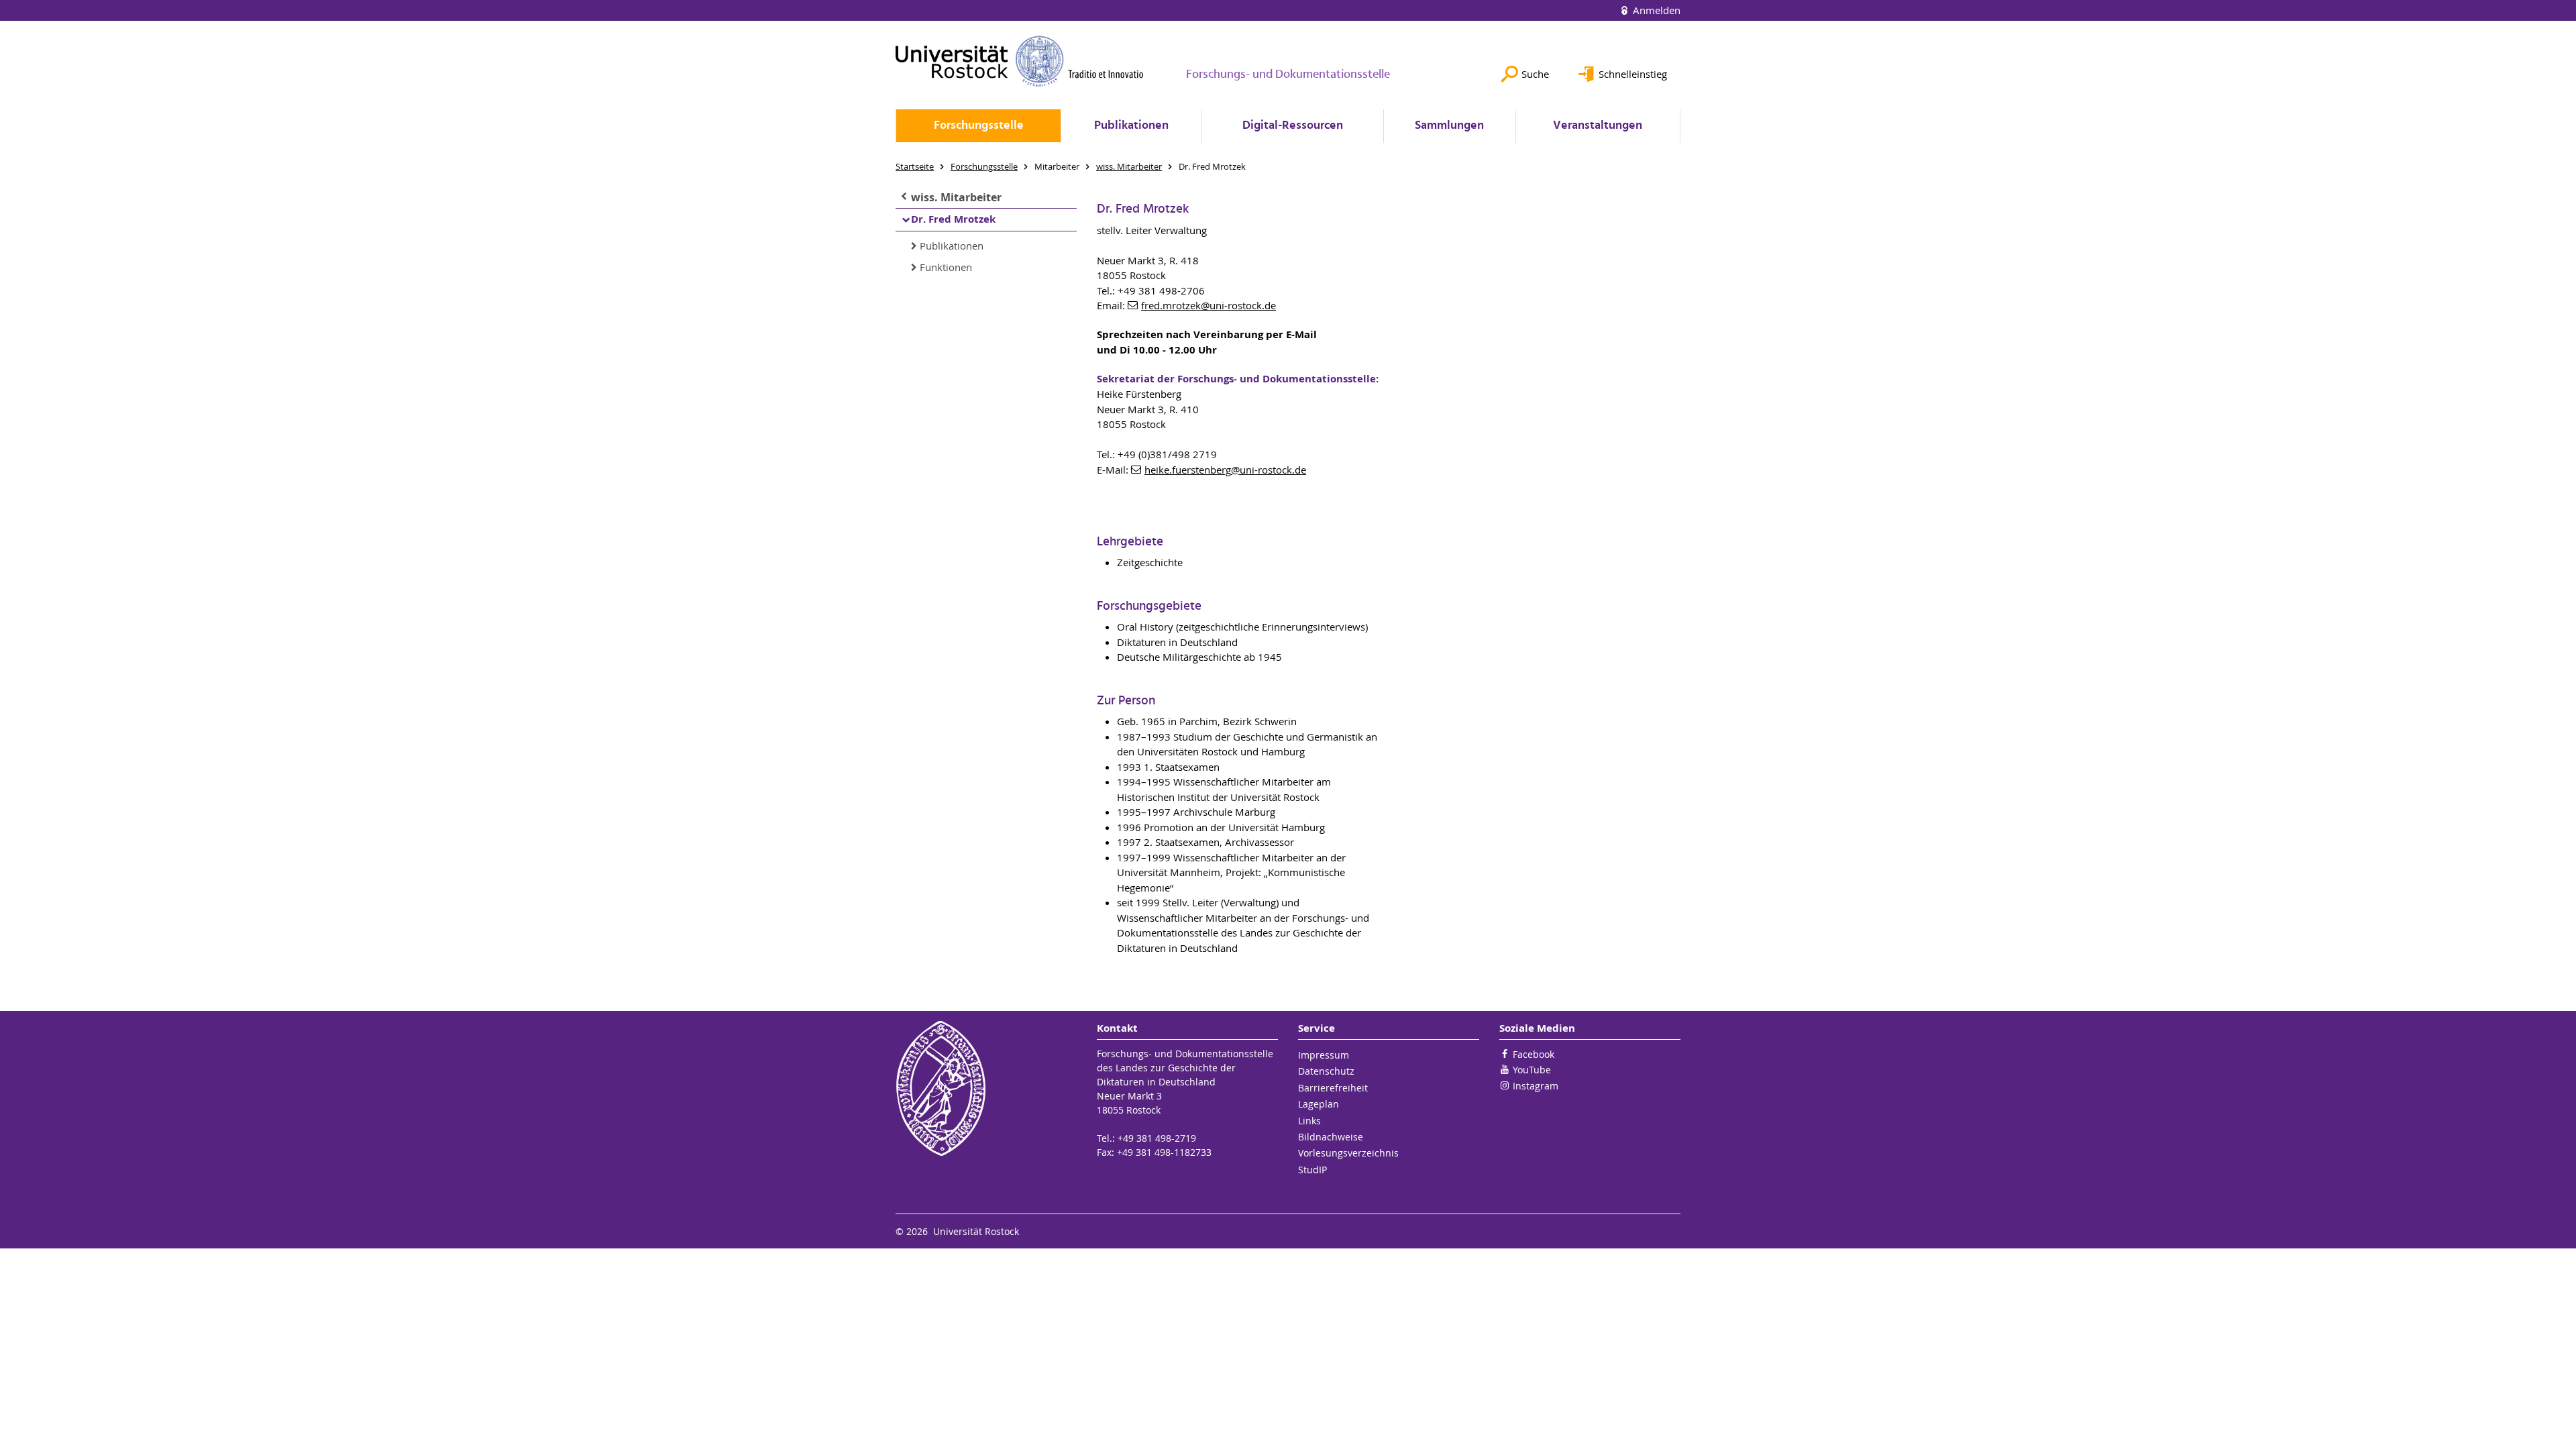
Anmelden (1655, 10)
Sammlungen (1449, 126)
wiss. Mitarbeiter (956, 197)
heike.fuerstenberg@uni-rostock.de (1225, 470)
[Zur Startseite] (1020, 61)
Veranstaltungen (1598, 126)
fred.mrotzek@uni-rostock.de (1209, 305)
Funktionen (946, 267)
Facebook (1534, 1054)
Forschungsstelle (979, 126)
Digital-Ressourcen (1293, 126)
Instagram (1536, 1086)
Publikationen (1131, 126)
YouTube (1532, 1070)
